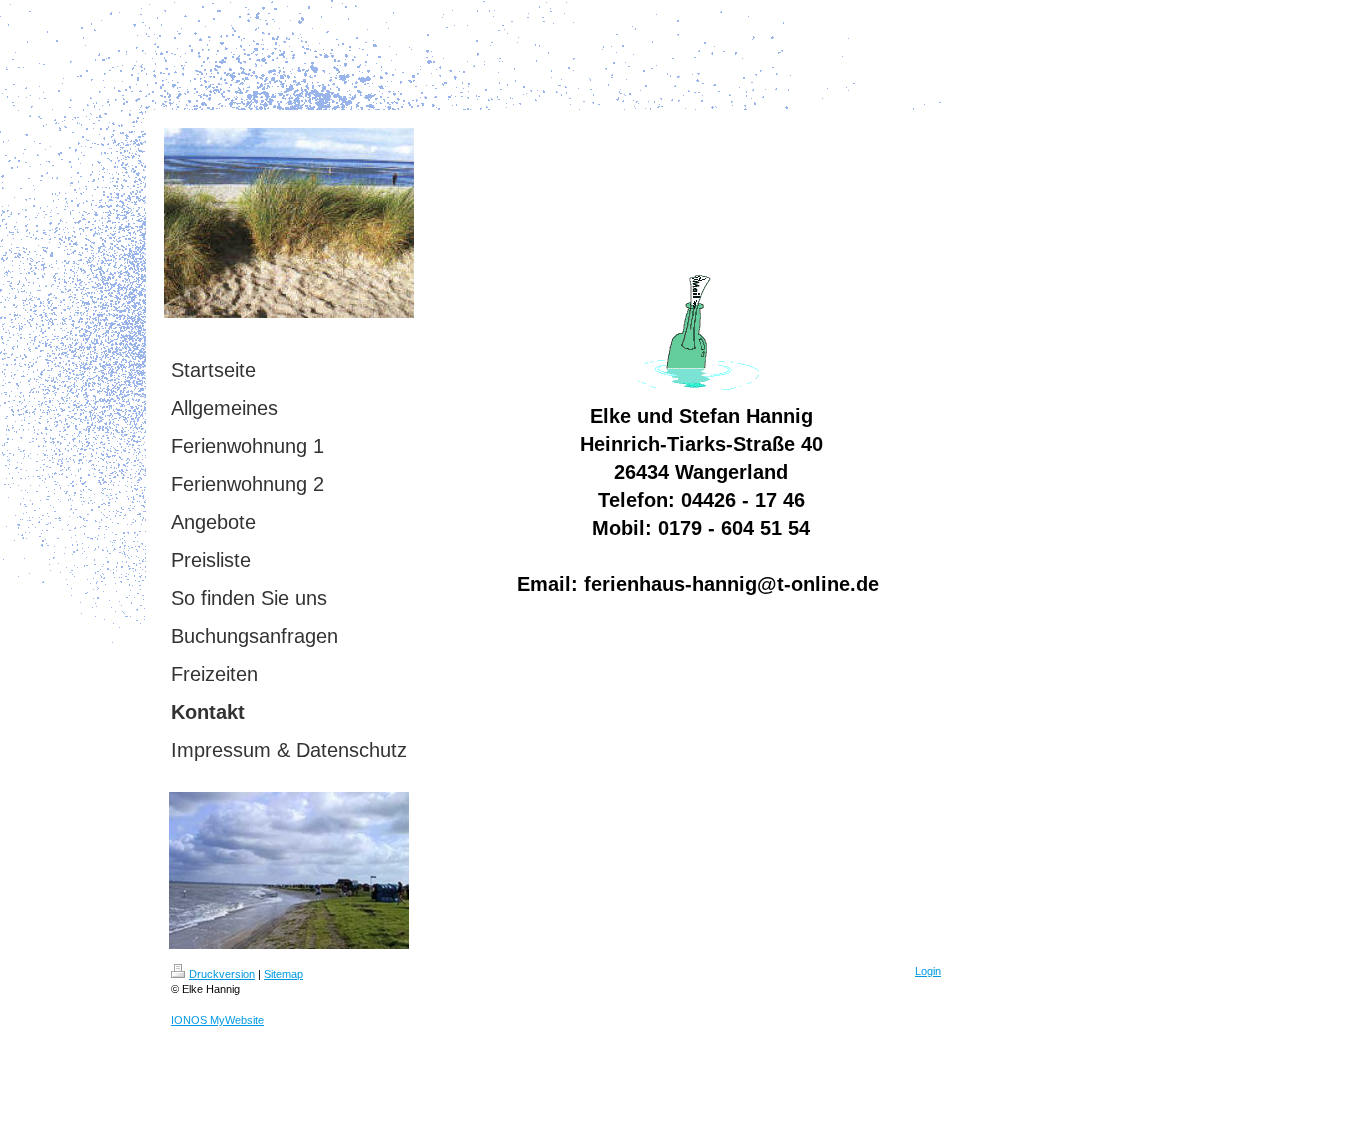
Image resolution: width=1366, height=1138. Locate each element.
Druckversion (222, 974)
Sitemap (283, 974)
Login (928, 971)
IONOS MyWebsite (217, 1020)
